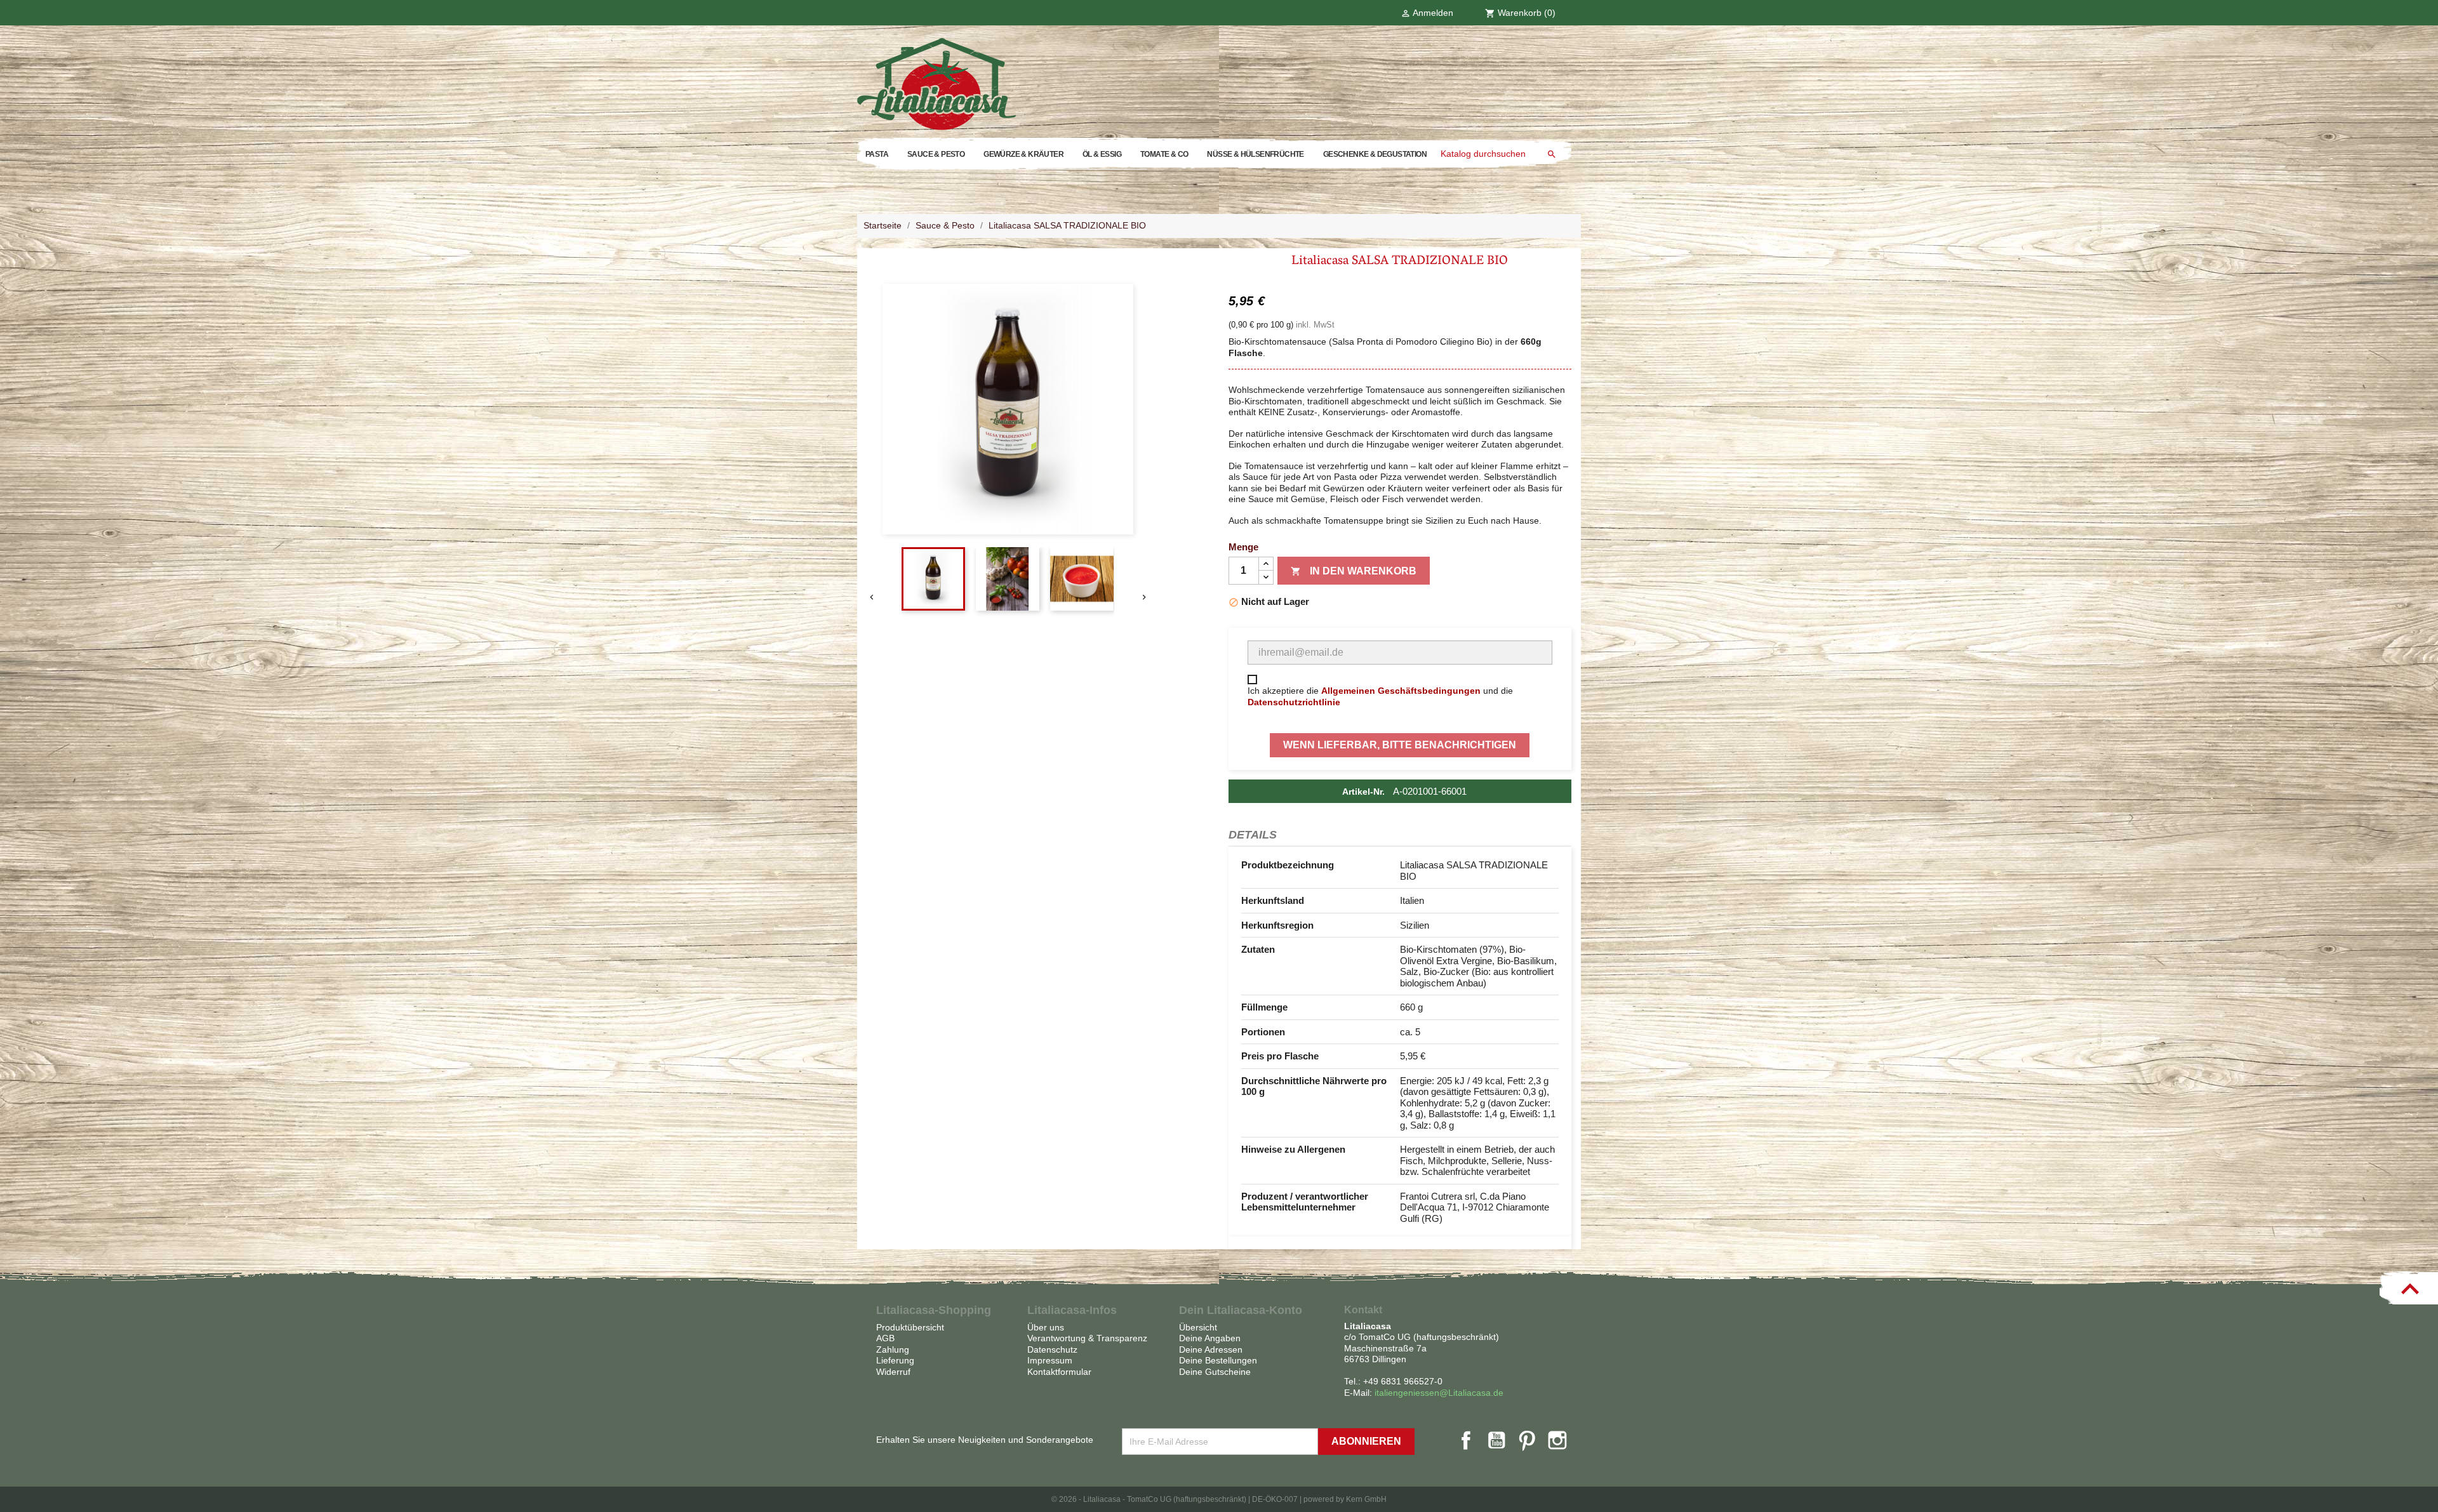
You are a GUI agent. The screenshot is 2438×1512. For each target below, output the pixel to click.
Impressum (1050, 1360)
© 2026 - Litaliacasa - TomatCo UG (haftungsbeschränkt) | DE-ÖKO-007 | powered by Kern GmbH (1219, 1499)
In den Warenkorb (1354, 571)
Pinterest (1527, 1440)
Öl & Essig (1102, 154)
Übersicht (1198, 1327)
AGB (885, 1338)
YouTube (1496, 1440)
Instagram (1557, 1440)
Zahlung (893, 1350)
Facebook (1466, 1440)
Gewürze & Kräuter (1023, 154)
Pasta (877, 154)
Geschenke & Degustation (1375, 154)
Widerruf (893, 1372)
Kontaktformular (1059, 1372)
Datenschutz (1052, 1350)
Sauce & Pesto (936, 154)
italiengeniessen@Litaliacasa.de (1439, 1393)
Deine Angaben (1210, 1338)
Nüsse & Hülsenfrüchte (1255, 154)
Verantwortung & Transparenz (1087, 1338)
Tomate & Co (1164, 154)
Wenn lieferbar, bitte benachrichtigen (1400, 745)
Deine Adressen (1211, 1350)
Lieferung (895, 1360)
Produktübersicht (910, 1327)
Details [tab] (1253, 835)
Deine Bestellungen (1218, 1360)
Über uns (1046, 1327)
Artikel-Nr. (1363, 792)
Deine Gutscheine (1215, 1372)
